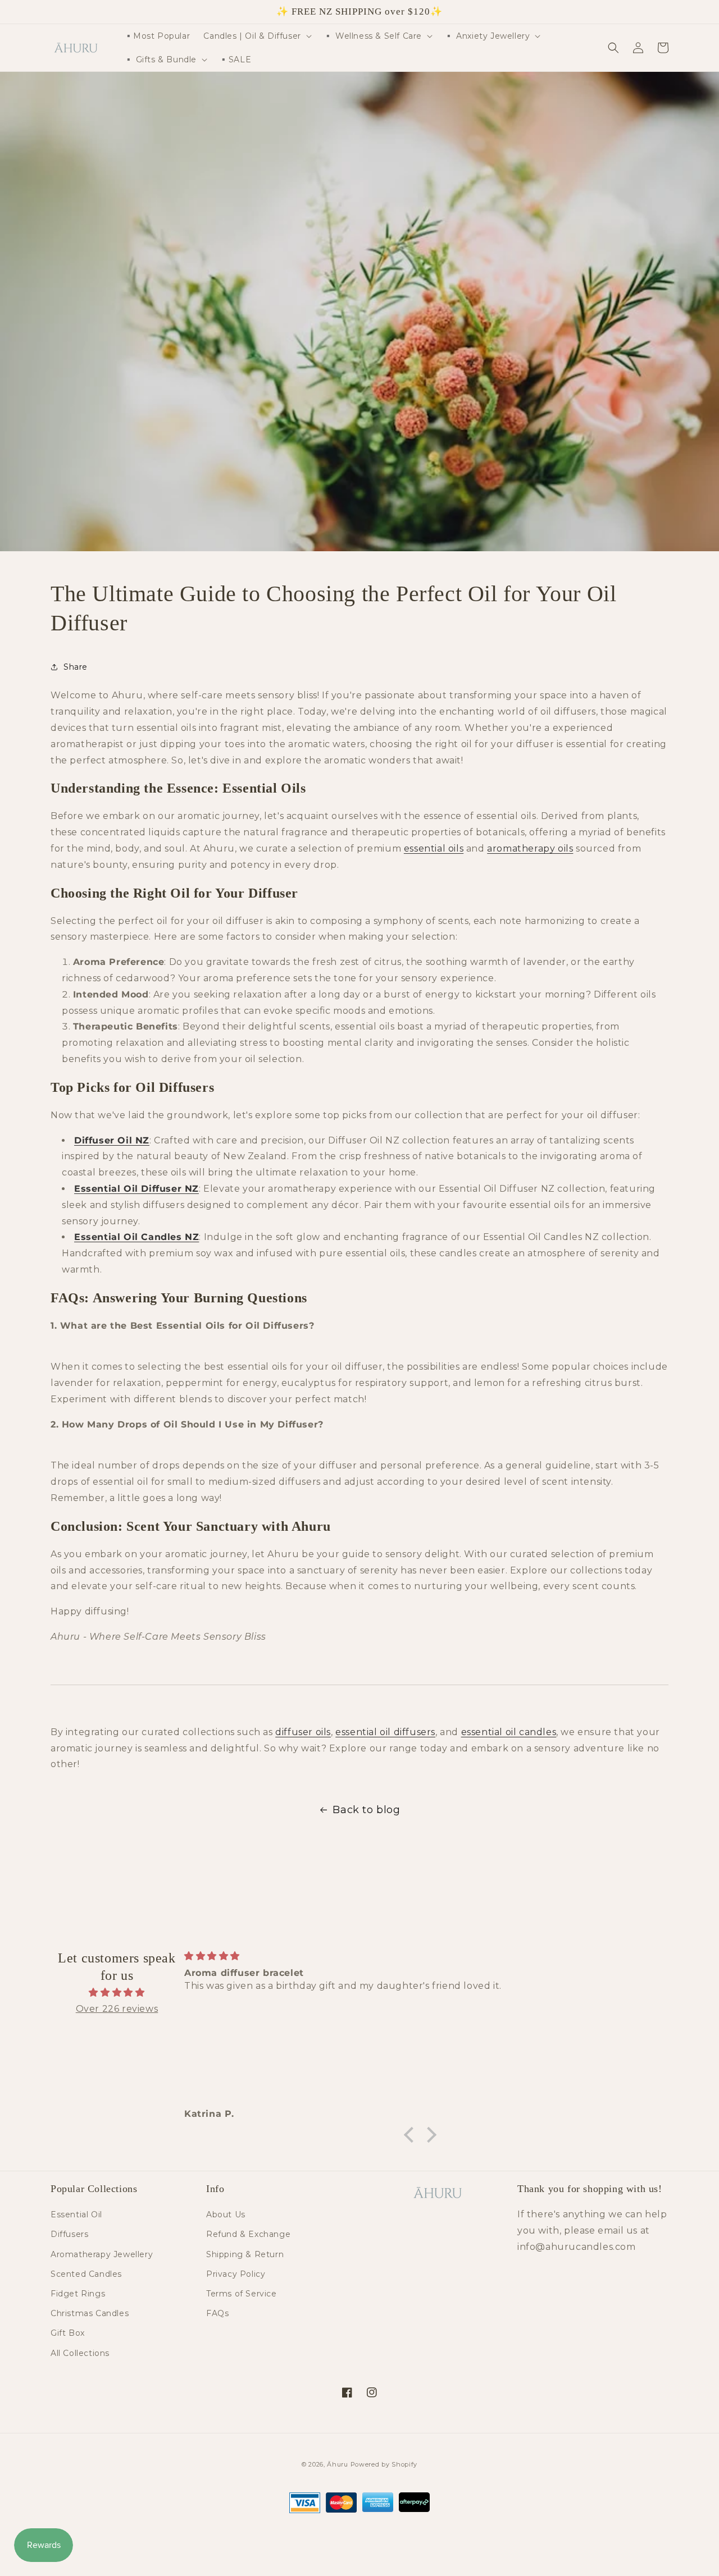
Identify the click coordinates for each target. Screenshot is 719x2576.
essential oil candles (509, 1732)
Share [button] (76, 667)
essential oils (434, 848)
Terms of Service (242, 2294)
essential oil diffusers (385, 1732)
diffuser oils (303, 1732)
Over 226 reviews (117, 2009)
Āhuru (338, 2464)
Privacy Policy (236, 2274)
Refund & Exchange (248, 2234)
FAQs (217, 2313)
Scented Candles (86, 2274)
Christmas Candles (90, 2313)
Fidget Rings (78, 2294)
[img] (117, 1993)
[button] (256, 36)
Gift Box (68, 2333)
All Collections (80, 2353)
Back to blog (366, 1810)
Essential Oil (76, 2214)
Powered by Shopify (384, 2464)
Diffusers (69, 2234)
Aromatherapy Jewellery (102, 2254)
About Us (226, 2214)
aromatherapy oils (530, 848)
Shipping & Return (245, 2254)
